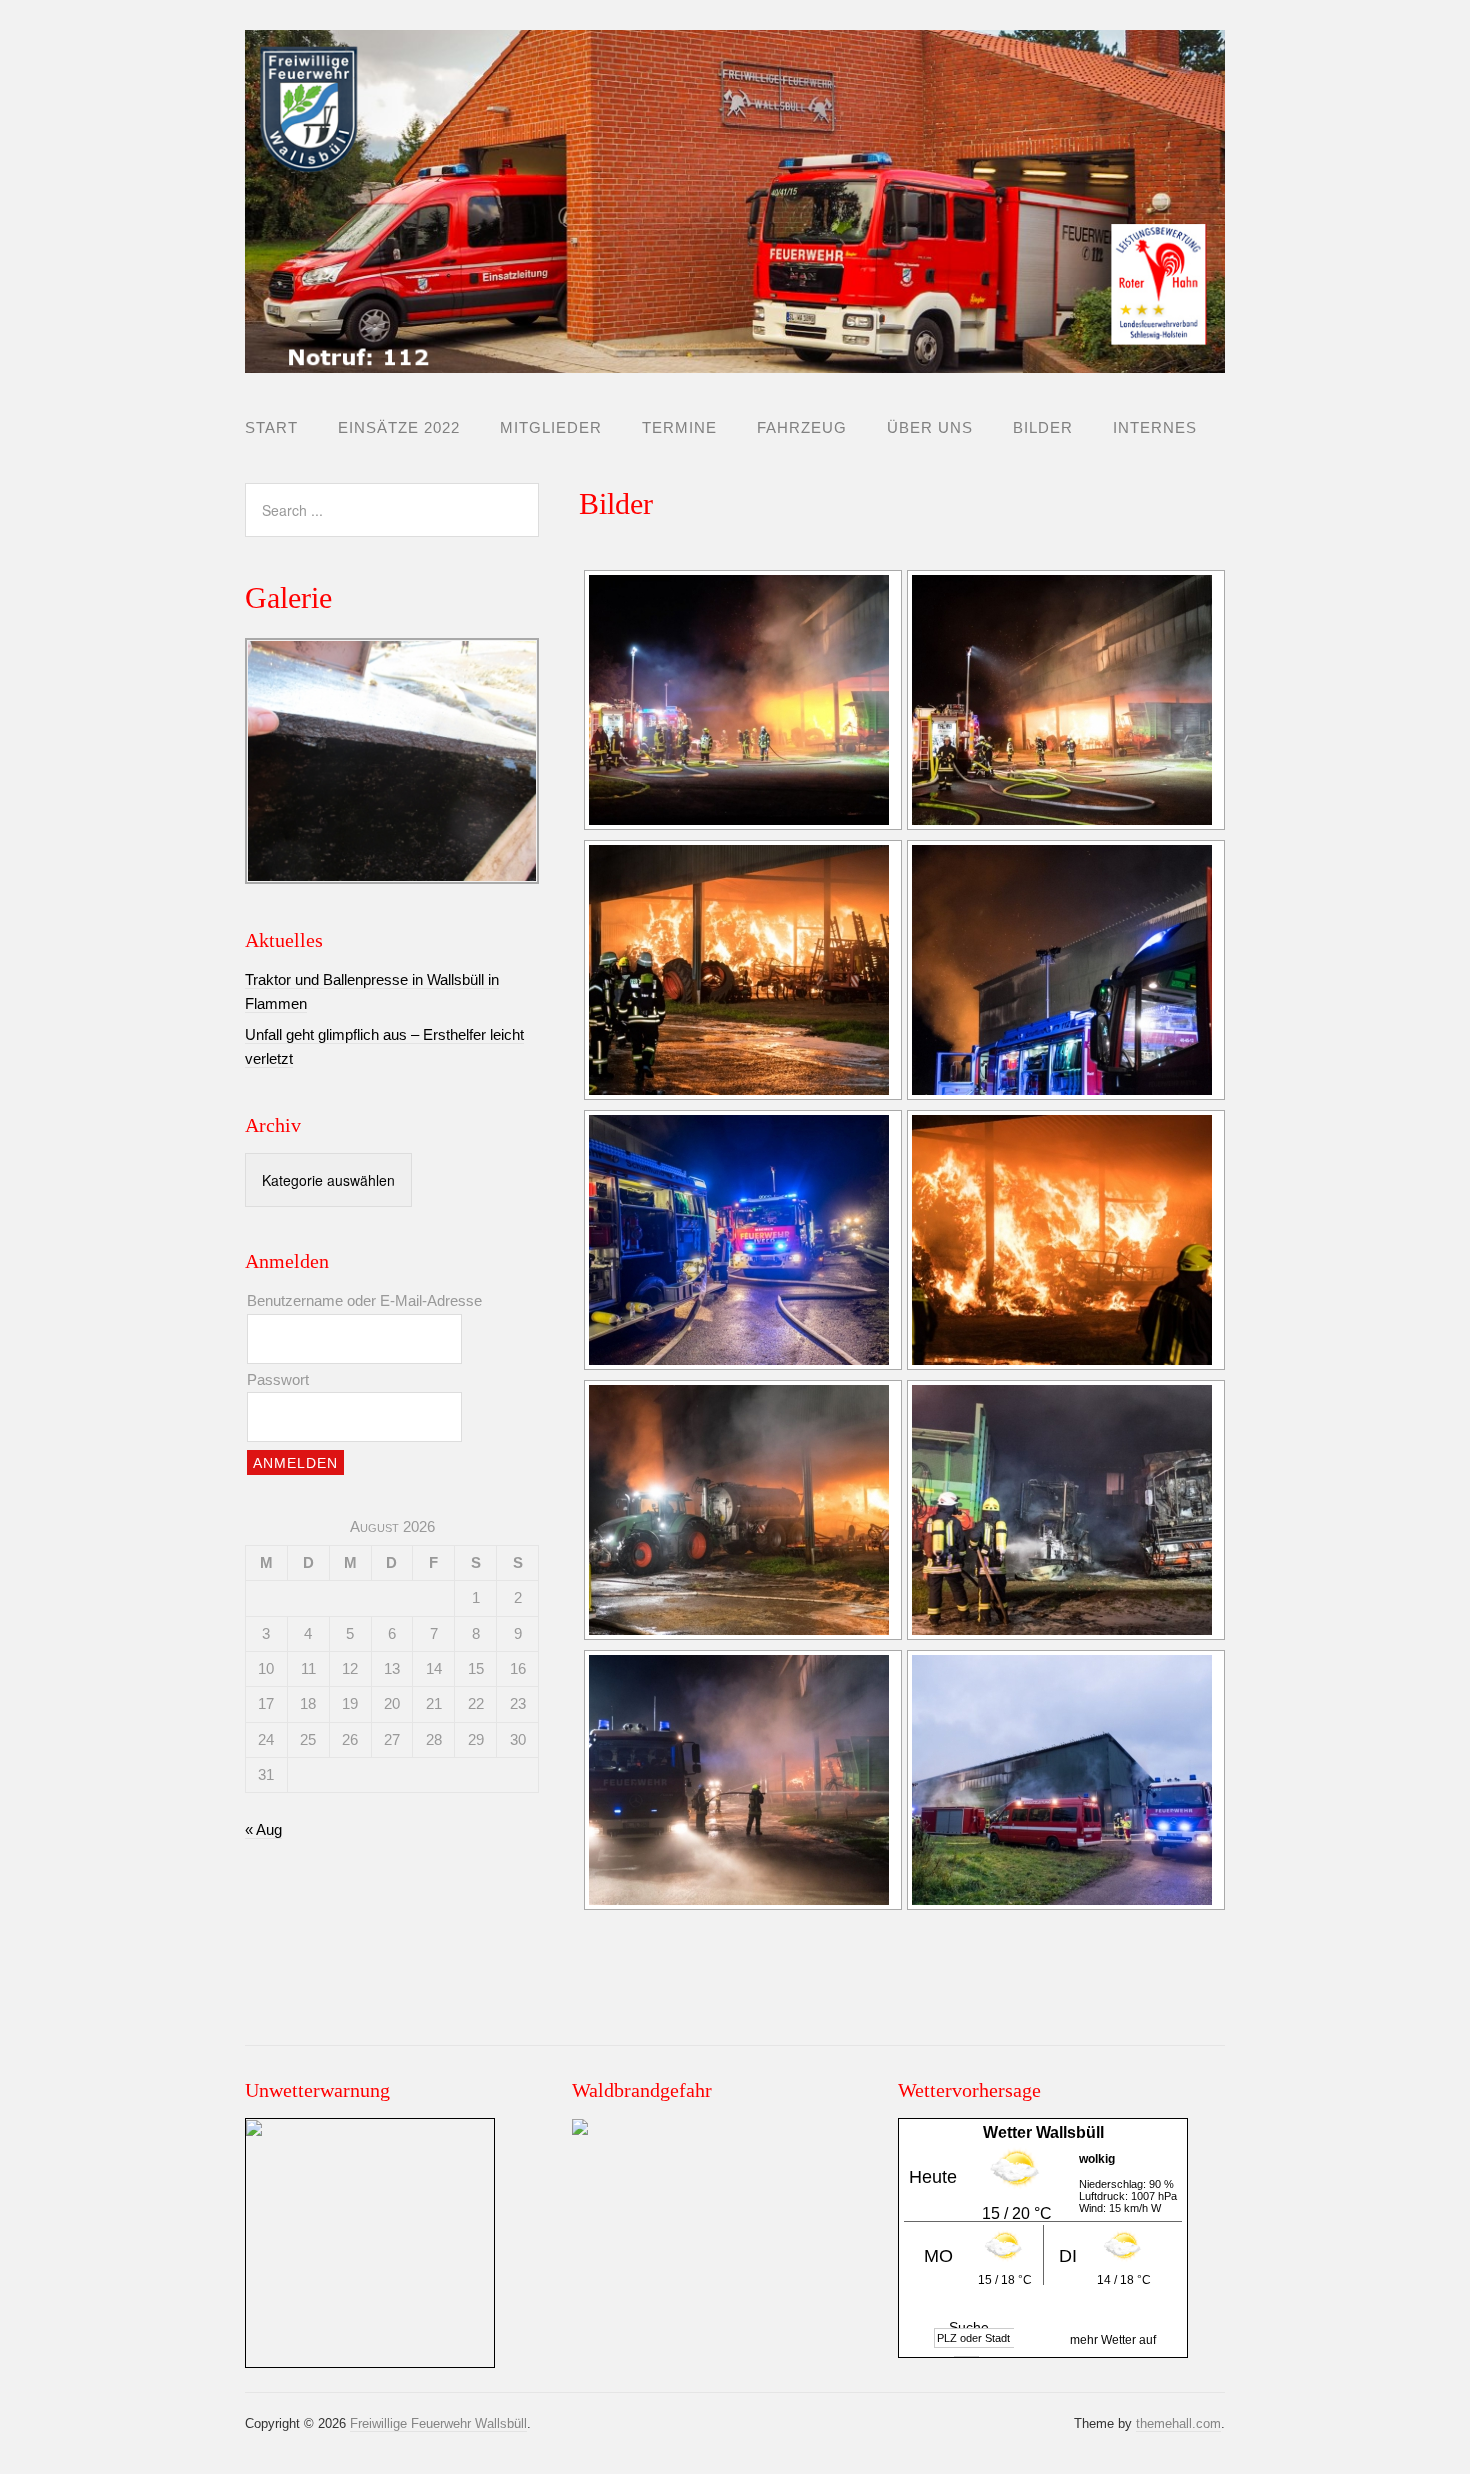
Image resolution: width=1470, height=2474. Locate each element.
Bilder (1043, 427)
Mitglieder (551, 427)
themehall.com (1178, 2423)
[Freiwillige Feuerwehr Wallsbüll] (735, 356)
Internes (1155, 427)
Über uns (930, 427)
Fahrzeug (802, 427)
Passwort (278, 1379)
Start (271, 427)
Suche (969, 2327)
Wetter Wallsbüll (1043, 2132)
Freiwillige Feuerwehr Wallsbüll (438, 2423)
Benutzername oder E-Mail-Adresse (364, 1300)
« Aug (263, 1829)
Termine (679, 427)
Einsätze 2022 (399, 427)
